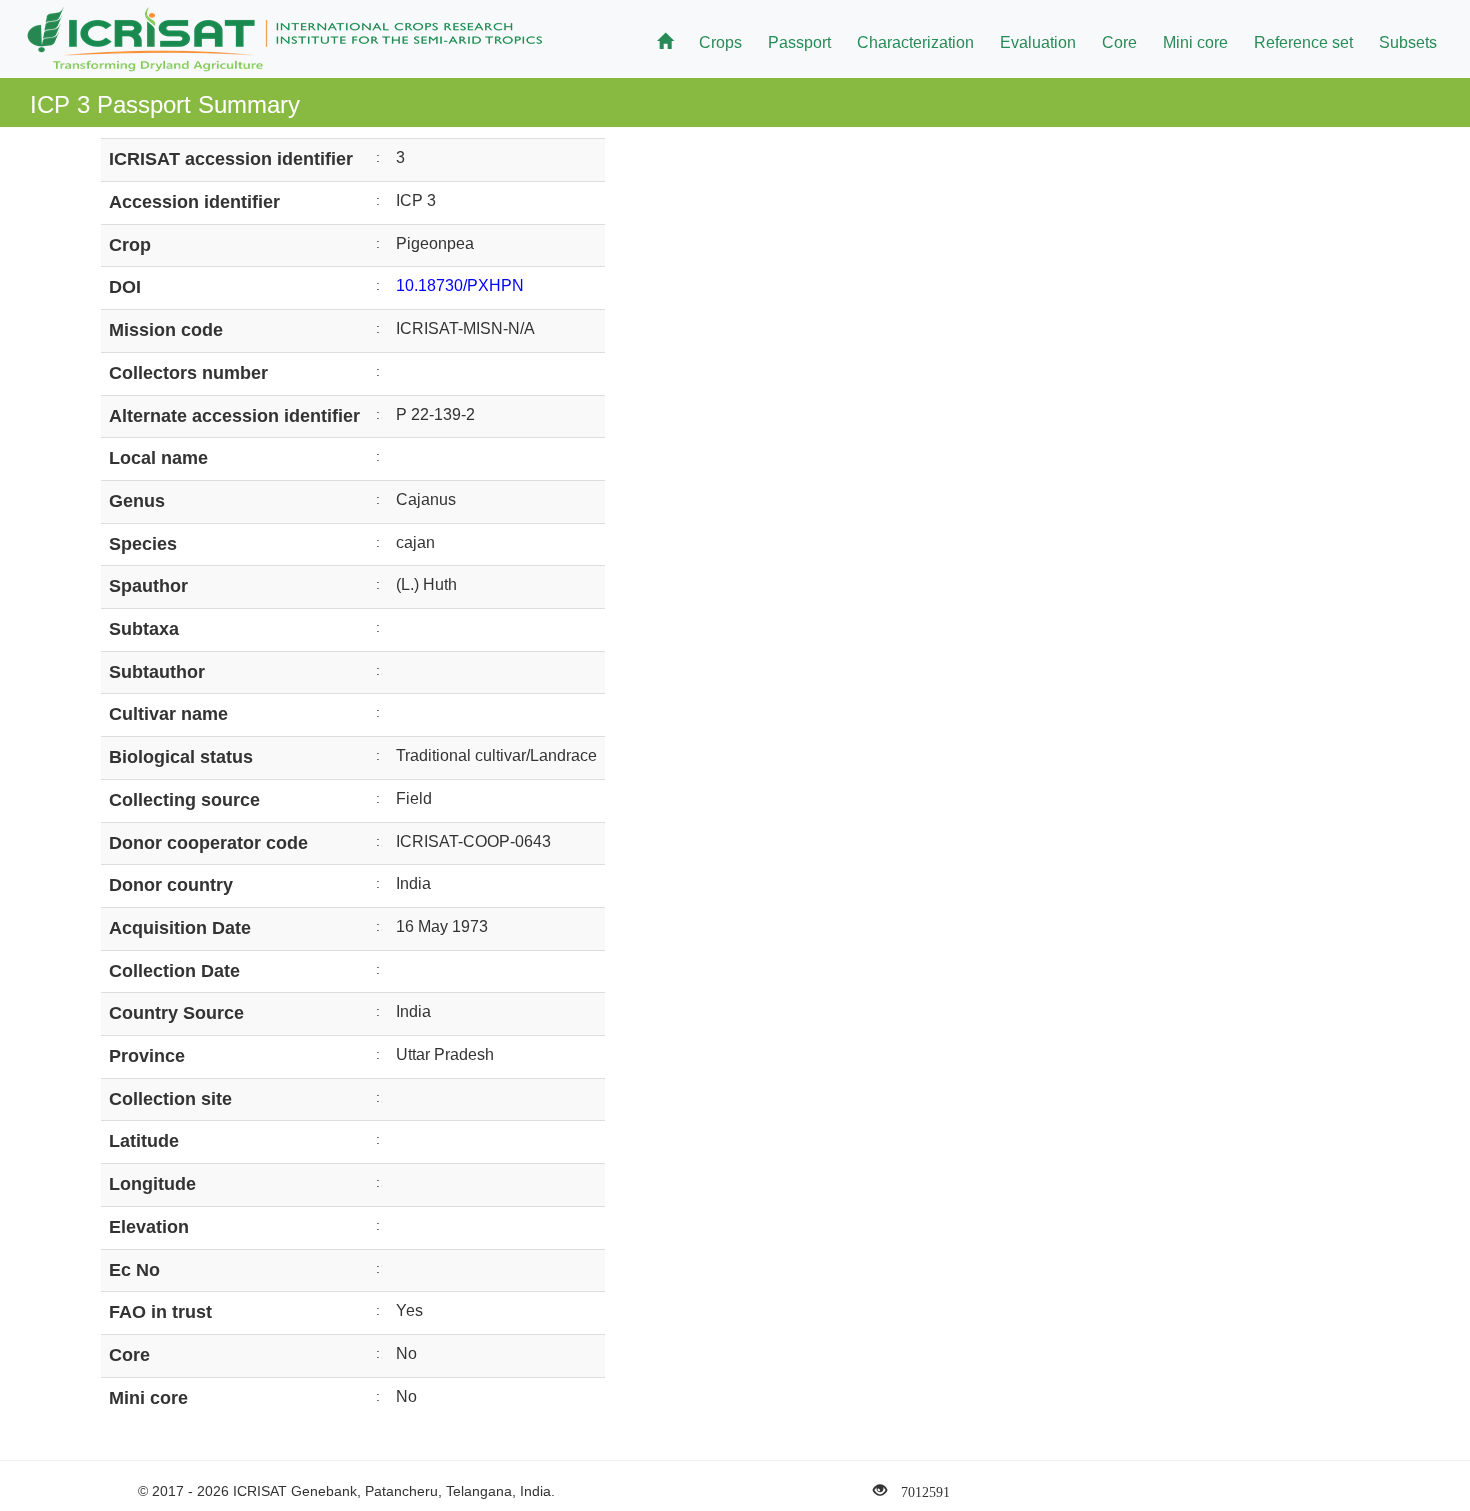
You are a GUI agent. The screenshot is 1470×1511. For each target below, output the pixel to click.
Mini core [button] (1195, 42)
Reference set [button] (1303, 42)
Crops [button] (720, 42)
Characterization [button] (915, 42)
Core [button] (1119, 42)
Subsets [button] (1408, 42)
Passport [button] (799, 42)
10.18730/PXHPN (460, 285)
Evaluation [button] (1038, 42)
